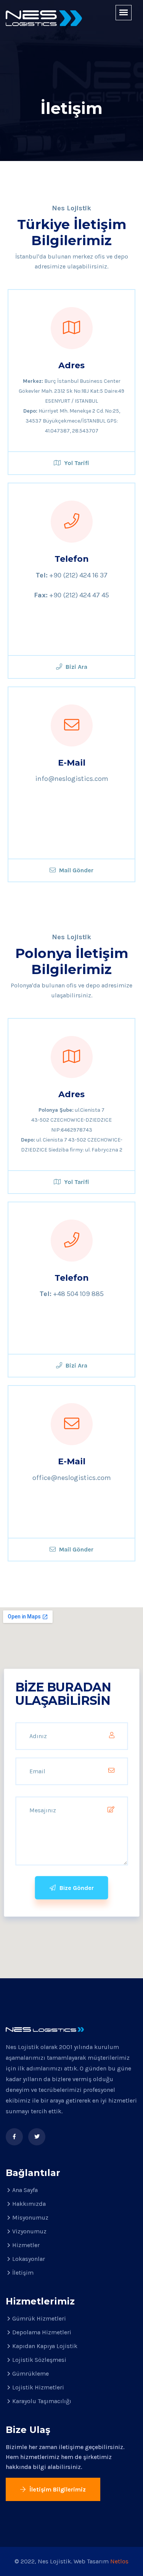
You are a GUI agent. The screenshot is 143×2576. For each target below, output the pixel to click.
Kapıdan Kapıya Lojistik (45, 2346)
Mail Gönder (76, 870)
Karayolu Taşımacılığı (42, 2401)
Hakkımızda (29, 2204)
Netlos (119, 2561)
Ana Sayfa (25, 2190)
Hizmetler (26, 2245)
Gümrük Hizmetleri (39, 2318)
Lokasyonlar (29, 2259)
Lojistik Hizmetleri (38, 2387)
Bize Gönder (76, 1888)
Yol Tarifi (76, 463)
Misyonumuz (30, 2217)
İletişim (23, 2273)
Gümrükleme (31, 2374)
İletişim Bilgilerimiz (57, 2489)
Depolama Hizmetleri (42, 2332)
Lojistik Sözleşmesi (39, 2360)
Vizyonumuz (29, 2231)
